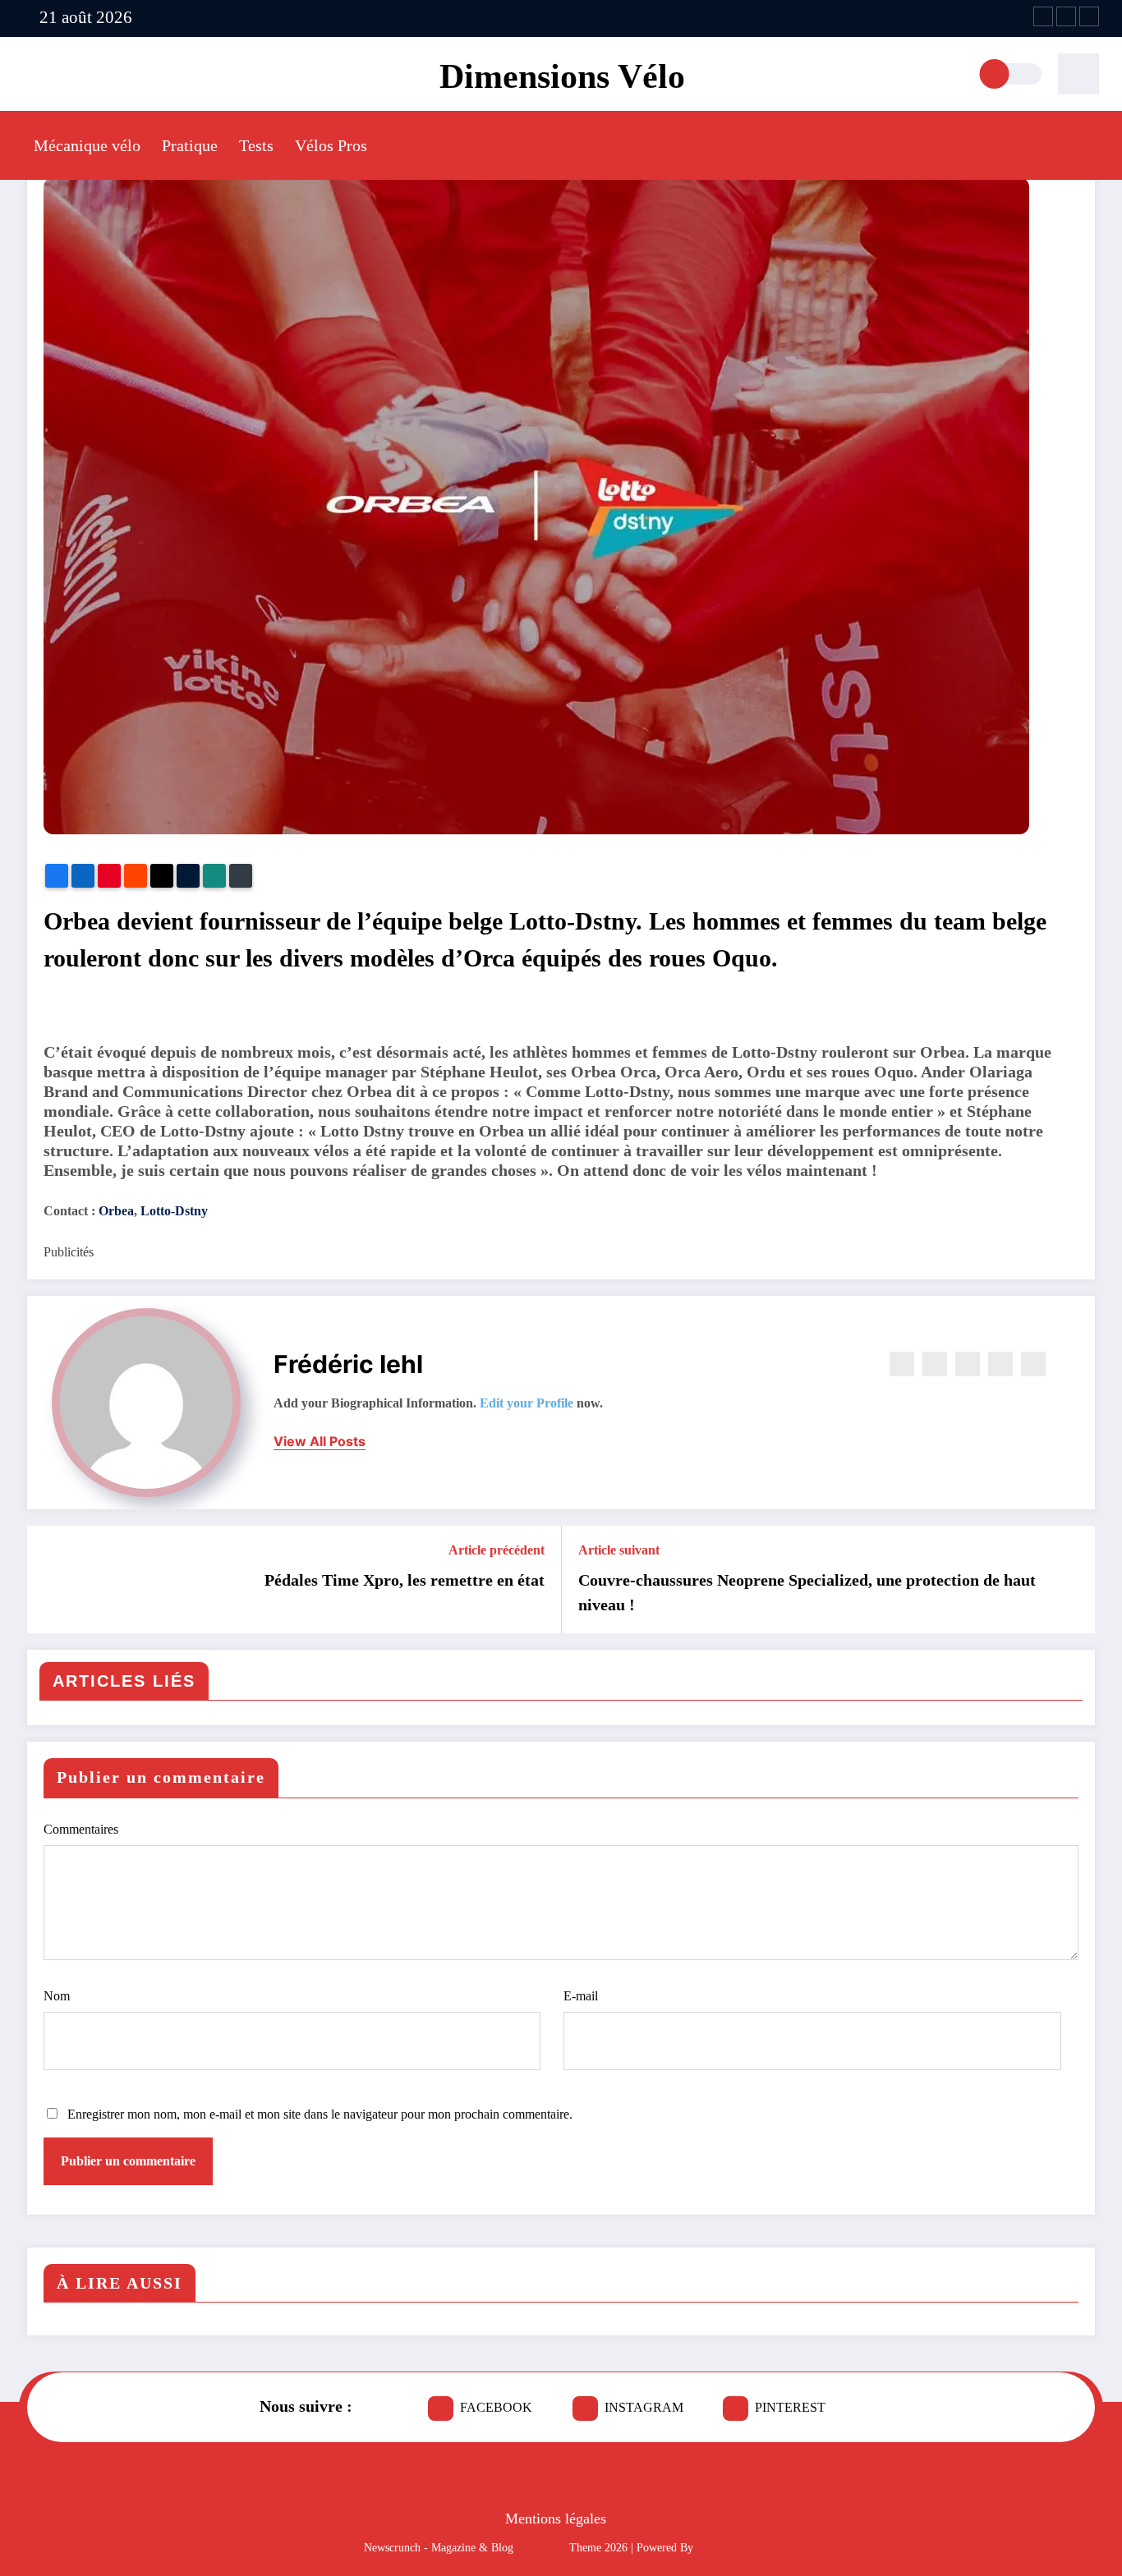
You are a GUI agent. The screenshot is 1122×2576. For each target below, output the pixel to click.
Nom (57, 1996)
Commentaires (81, 1829)
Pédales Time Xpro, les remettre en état (405, 1580)
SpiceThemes (727, 2548)
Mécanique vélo (87, 145)
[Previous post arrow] (50, 1579)
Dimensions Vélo (562, 76)
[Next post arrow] (1072, 1579)
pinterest (790, 2407)
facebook (496, 2407)
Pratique (190, 145)
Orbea (116, 1211)
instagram (644, 2407)
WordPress (541, 2548)
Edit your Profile (527, 1403)
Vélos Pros (331, 145)
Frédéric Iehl (348, 1364)
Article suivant (619, 1550)
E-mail (581, 1996)
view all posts (320, 1442)
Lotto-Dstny (174, 1211)
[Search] (1078, 74)
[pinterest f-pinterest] (1089, 16)
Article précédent (497, 1550)
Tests (256, 145)
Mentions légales (556, 2519)
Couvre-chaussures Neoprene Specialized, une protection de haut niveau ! (807, 1592)
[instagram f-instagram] (1066, 16)
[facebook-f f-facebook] (1043, 16)
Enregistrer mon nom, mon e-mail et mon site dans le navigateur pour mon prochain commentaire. (320, 2114)
